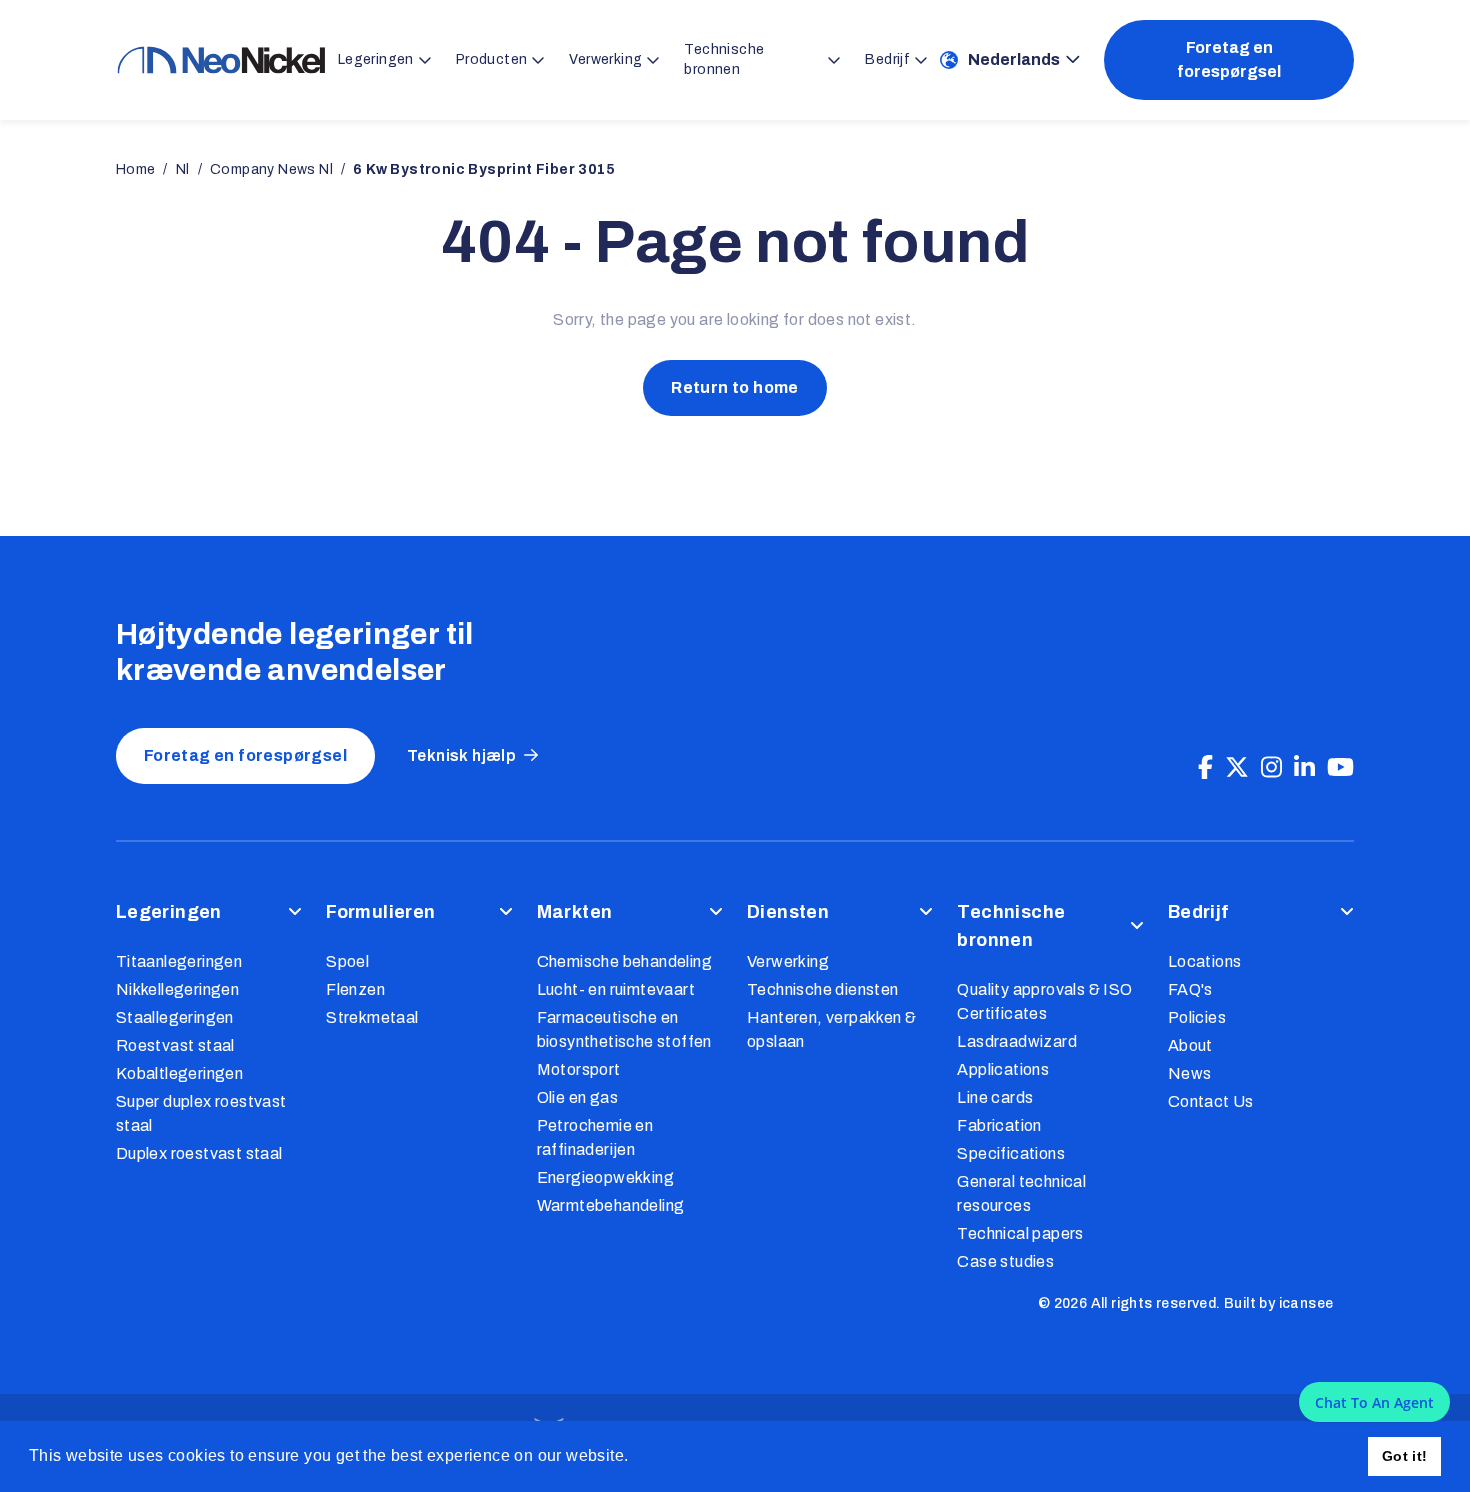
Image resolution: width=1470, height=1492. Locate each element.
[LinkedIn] (1304, 768)
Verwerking (788, 961)
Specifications (1011, 1153)
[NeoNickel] (221, 60)
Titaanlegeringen (179, 961)
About (1190, 1045)
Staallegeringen (175, 1017)
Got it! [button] (1405, 1456)
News (1190, 1073)
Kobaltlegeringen (179, 1073)
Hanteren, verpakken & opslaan (831, 1029)
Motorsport (579, 1069)
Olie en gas (577, 1097)
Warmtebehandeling (611, 1205)
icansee (1306, 1303)
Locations (1205, 961)
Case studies (1005, 1261)
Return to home (735, 387)
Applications (1003, 1069)
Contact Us (1211, 1101)
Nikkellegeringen (177, 989)
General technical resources (1021, 1193)
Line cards (995, 1097)
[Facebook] (1205, 768)
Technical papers (1020, 1233)
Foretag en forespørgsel (1229, 59)
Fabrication (999, 1125)
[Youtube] (1340, 768)
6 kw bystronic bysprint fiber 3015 (484, 169)
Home (136, 169)
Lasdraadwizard (1017, 1041)
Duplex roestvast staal (199, 1153)
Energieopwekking (605, 1177)
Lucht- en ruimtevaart (616, 989)
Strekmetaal (372, 1017)
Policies (1197, 1017)
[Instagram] (1271, 768)
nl (183, 169)
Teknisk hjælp (461, 755)
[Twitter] (1237, 768)
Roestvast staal (175, 1045)
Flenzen (355, 989)
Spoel (347, 961)
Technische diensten (823, 989)
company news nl (271, 169)
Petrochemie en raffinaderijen (595, 1137)
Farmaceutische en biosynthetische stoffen (624, 1029)
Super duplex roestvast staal (201, 1113)
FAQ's (1190, 989)
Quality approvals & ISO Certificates (1044, 1001)
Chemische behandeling (624, 961)
